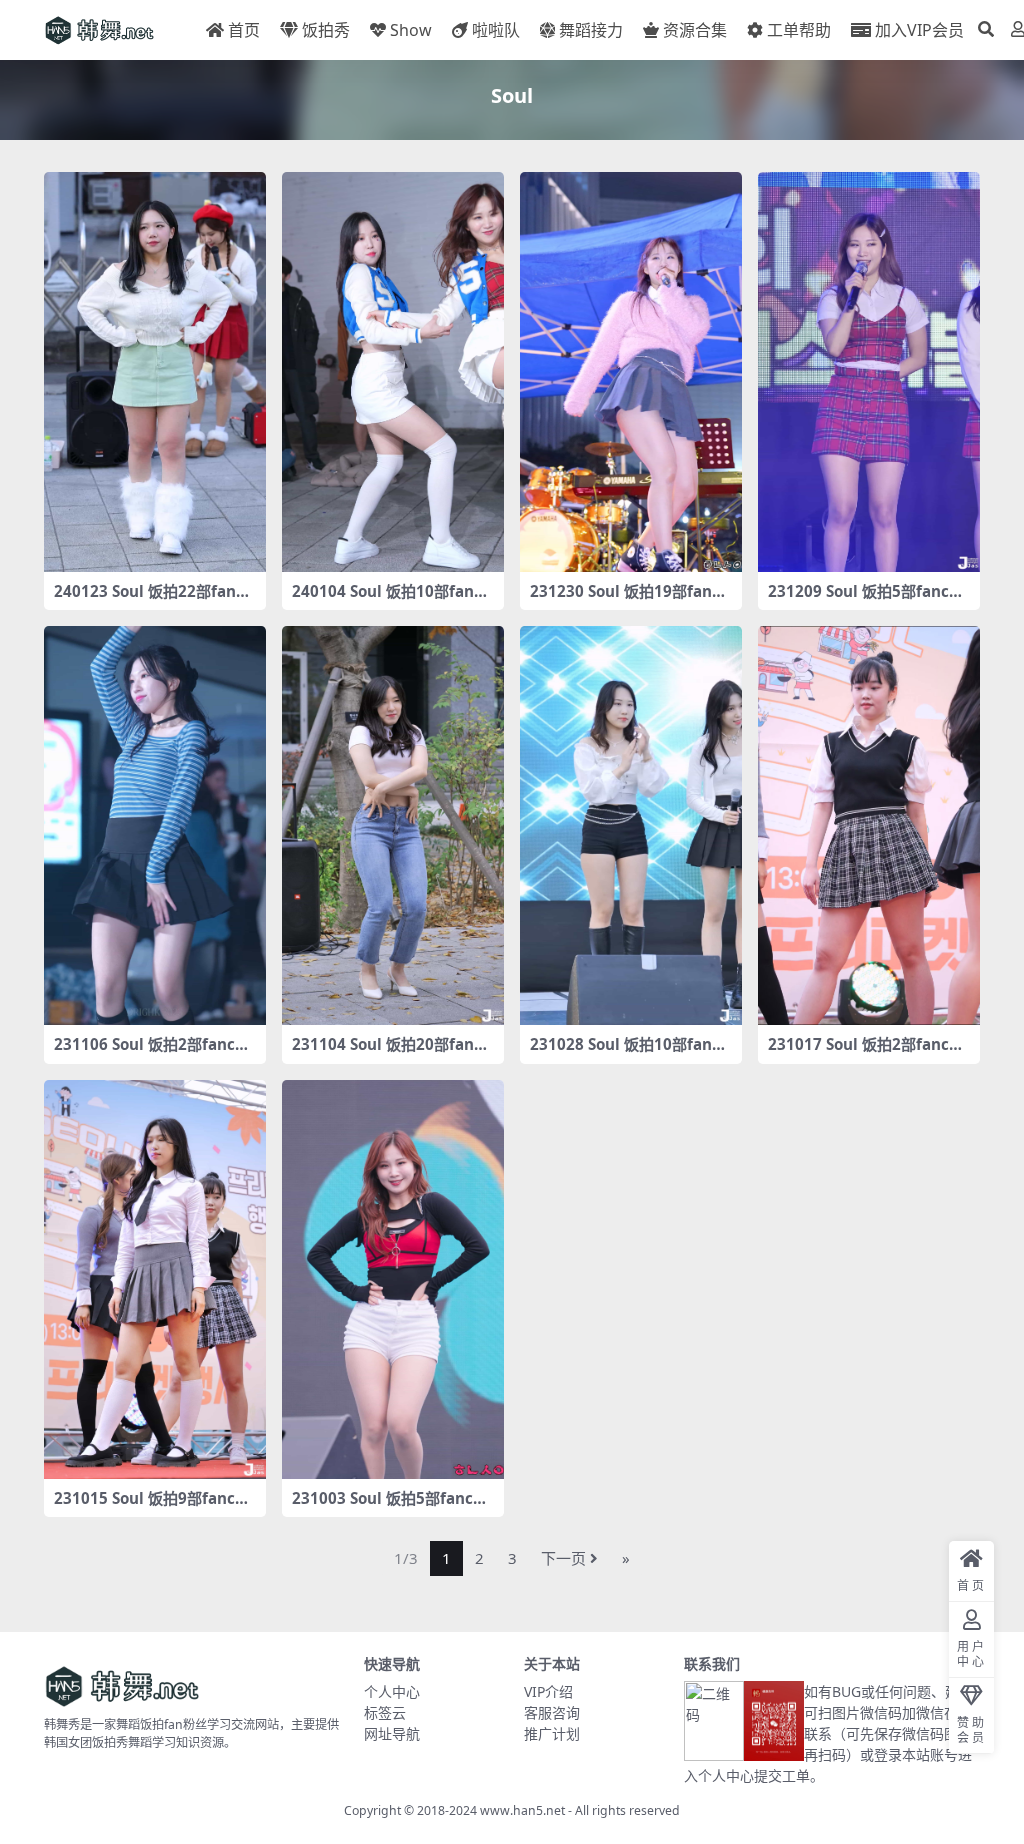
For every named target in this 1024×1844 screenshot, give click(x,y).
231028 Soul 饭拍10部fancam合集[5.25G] (629, 1053)
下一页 (563, 1558)
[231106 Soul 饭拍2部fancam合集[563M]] (155, 826)
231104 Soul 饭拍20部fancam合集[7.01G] (391, 1053)
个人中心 (392, 1691)
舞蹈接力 (591, 30)
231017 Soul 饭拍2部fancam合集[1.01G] (863, 1053)
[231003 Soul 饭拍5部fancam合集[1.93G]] (393, 1280)
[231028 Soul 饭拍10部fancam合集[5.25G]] (631, 826)
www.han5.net (522, 1810)
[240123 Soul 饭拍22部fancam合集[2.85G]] (155, 372)
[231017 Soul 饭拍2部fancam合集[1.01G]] (869, 826)
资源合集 (695, 30)
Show (411, 30)
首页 (244, 30)
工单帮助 (799, 30)
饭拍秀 (326, 30)
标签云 (385, 1712)
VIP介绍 (548, 1691)
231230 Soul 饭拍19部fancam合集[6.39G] (629, 600)
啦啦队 (496, 30)
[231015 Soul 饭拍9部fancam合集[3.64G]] (155, 1280)
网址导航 (392, 1733)
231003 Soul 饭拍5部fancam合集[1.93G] (387, 1507)
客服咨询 (552, 1712)
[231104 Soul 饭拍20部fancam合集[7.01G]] (393, 826)
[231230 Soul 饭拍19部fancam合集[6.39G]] (631, 372)
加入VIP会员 (919, 30)
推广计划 (552, 1733)
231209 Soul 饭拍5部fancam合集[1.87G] (863, 600)
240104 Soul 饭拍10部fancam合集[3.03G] (391, 600)
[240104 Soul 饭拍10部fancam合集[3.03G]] (393, 372)
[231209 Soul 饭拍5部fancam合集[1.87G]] (869, 372)
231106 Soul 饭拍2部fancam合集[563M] (149, 1053)
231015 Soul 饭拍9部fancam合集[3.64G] (149, 1507)
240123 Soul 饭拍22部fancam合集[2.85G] (153, 600)
